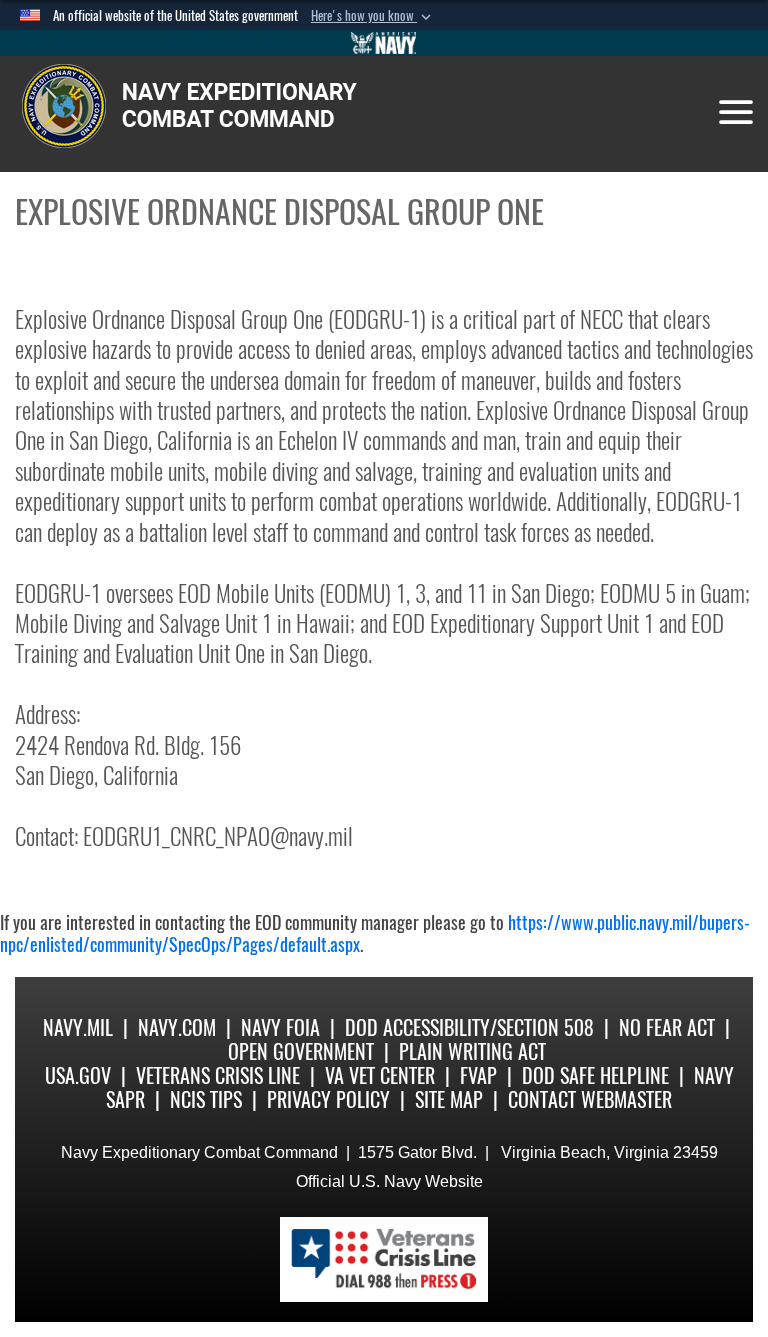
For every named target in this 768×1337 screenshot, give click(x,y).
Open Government (301, 1051)
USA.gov (78, 1075)
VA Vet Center (380, 1075)
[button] (373, 16)
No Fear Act (667, 1027)
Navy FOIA (280, 1027)
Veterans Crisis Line (218, 1075)
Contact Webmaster (590, 1099)
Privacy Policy (328, 1099)
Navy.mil (78, 1027)
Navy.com (177, 1027)
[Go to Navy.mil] (384, 43)
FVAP (478, 1075)
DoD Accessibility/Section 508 (469, 1027)
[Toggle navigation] (736, 112)
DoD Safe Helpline (595, 1075)
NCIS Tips (206, 1099)
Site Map (449, 1099)
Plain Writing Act (472, 1051)
